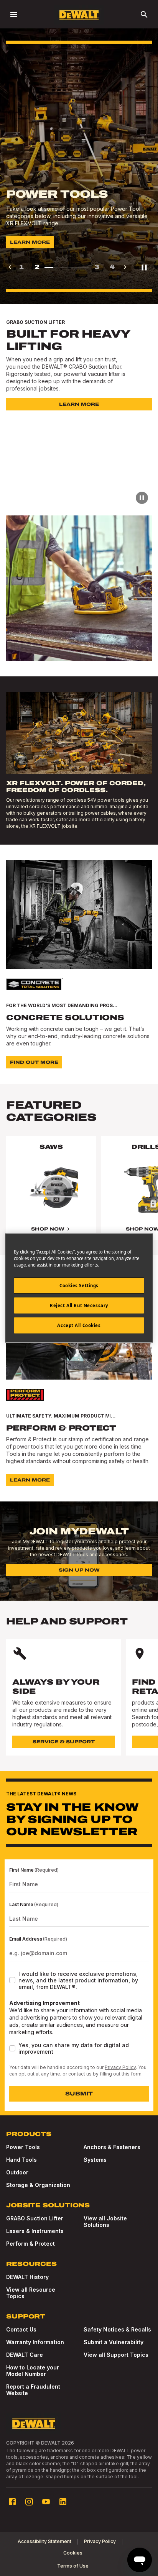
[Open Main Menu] (14, 15)
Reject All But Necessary (79, 1305)
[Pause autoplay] (144, 267)
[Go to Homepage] (79, 15)
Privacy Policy (120, 2067)
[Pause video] (142, 498)
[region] (79, 1195)
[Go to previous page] (10, 267)
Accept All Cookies (79, 1325)
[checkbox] (12, 1980)
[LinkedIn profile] (63, 2502)
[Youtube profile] (46, 2502)
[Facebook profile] (12, 2502)
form (136, 2074)
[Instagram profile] (29, 2502)
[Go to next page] (125, 267)
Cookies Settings (79, 1286)
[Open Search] (144, 15)
